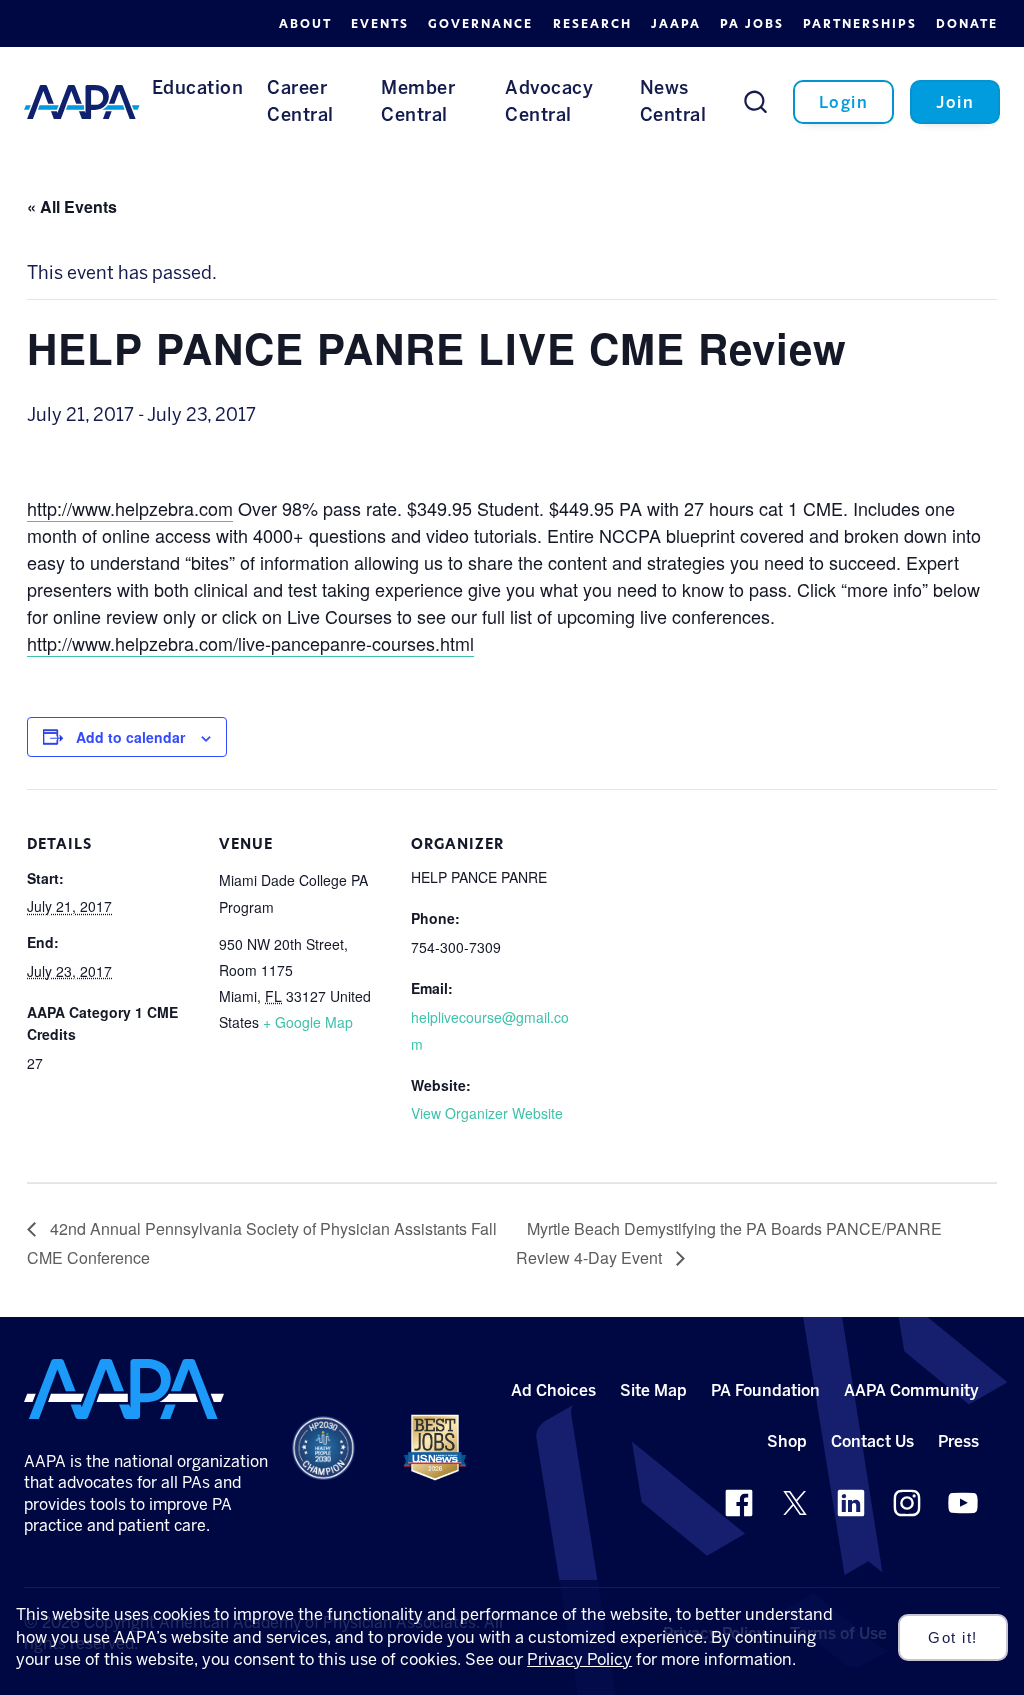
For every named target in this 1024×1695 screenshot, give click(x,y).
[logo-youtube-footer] (963, 1503)
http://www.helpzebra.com (130, 508)
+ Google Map (308, 1022)
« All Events (72, 206)
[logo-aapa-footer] (124, 1389)
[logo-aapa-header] (82, 101)
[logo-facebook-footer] (739, 1503)
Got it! (953, 1638)
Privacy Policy (579, 1659)
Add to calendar (130, 737)
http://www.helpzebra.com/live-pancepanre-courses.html (250, 643)
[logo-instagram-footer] (907, 1503)
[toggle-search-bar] (755, 101)
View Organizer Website (487, 1113)
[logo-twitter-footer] (795, 1503)
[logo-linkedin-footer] (851, 1503)
